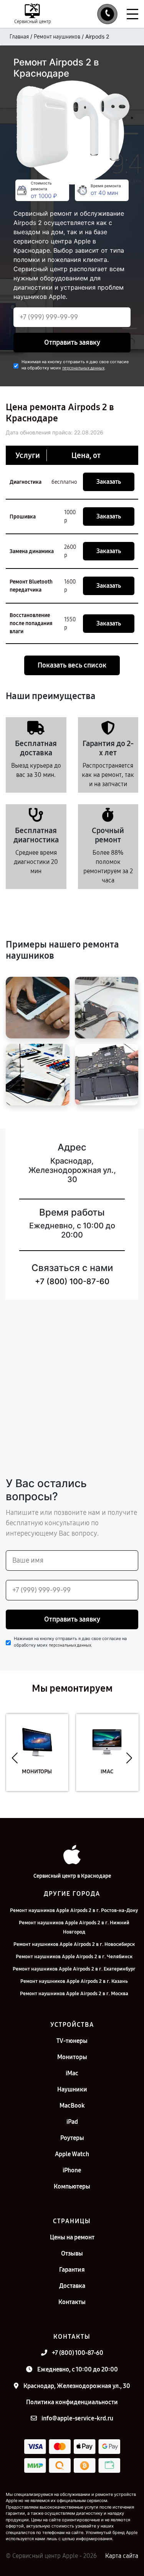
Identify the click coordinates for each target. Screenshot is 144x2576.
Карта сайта (122, 2556)
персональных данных (83, 368)
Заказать (109, 482)
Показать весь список (72, 665)
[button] (15, 1758)
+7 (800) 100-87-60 (72, 1281)
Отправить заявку (72, 342)
